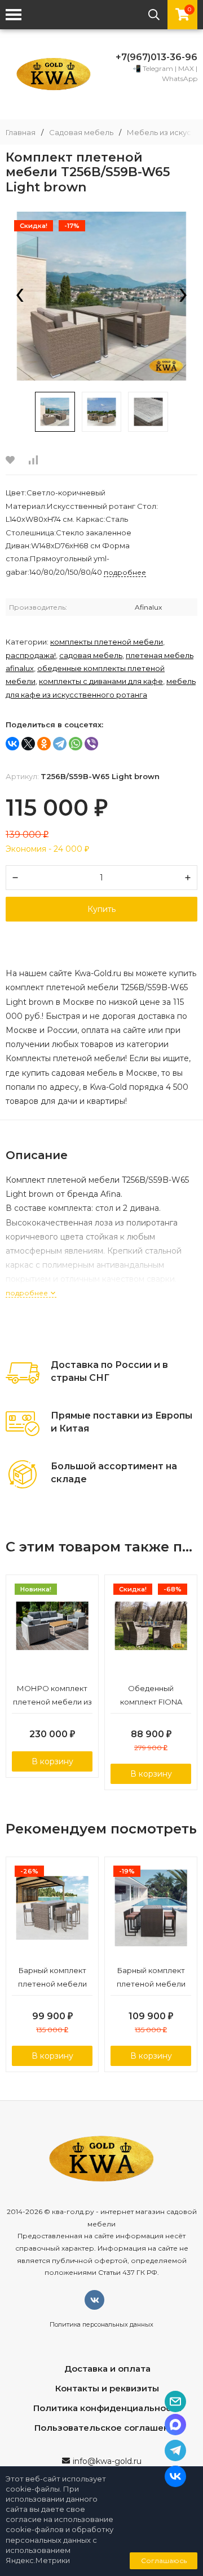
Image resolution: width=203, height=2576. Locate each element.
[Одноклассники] (44, 744)
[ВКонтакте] (12, 744)
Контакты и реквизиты (107, 2388)
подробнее (28, 1293)
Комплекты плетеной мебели (107, 642)
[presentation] (20, 296)
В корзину (52, 1761)
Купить (101, 909)
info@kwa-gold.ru (107, 2461)
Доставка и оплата (107, 2369)
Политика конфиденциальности (107, 2408)
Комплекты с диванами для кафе (101, 681)
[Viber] (91, 744)
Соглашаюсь (164, 2561)
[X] (28, 744)
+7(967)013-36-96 (156, 57)
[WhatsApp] (76, 744)
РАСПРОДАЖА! (31, 655)
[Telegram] (60, 744)
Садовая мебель (81, 133)
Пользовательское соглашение (107, 2428)
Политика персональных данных (101, 2324)
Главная (21, 133)
